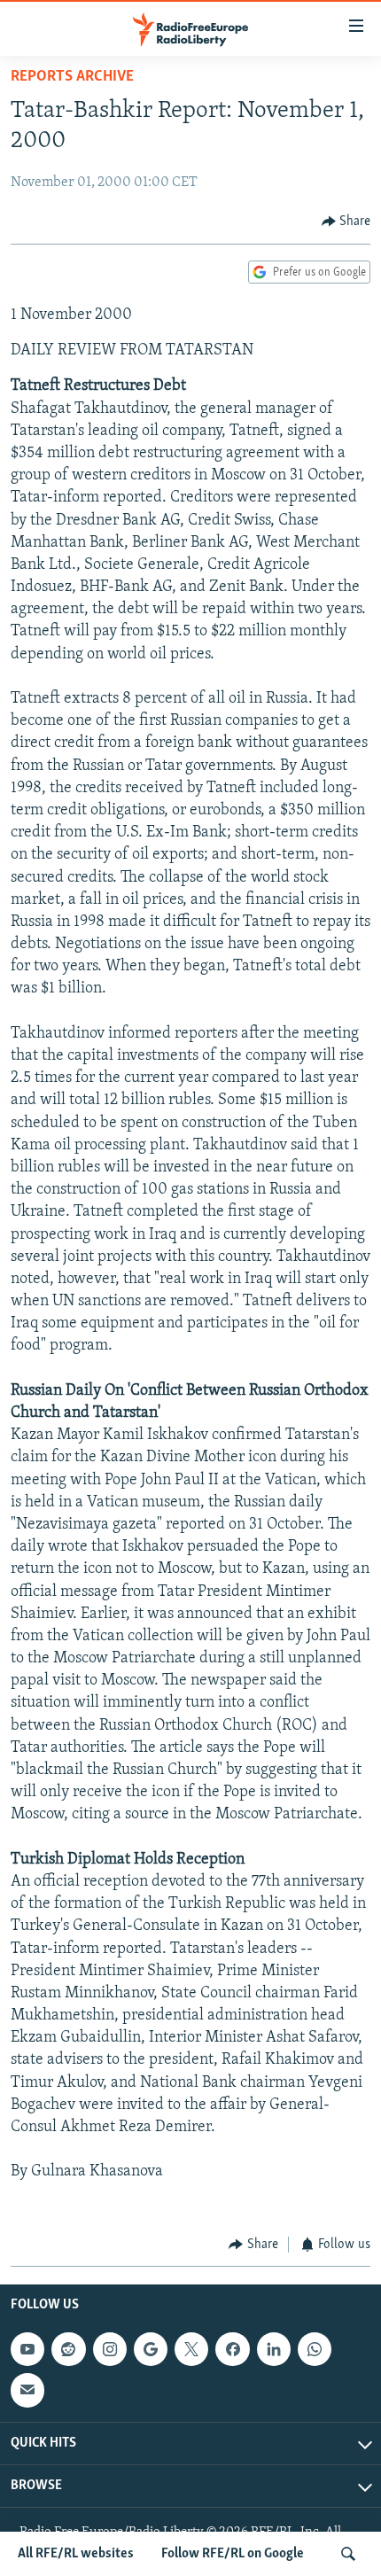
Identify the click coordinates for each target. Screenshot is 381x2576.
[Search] (348, 2554)
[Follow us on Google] (151, 2349)
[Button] (346, 222)
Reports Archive (72, 77)
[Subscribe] (27, 2391)
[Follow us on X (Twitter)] (191, 2349)
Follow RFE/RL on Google (233, 2554)
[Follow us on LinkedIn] (274, 2349)
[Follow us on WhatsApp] (315, 2349)
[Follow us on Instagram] (110, 2349)
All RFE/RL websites (76, 2554)
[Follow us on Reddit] (68, 2349)
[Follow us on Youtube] (27, 2349)
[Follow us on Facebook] (232, 2349)
